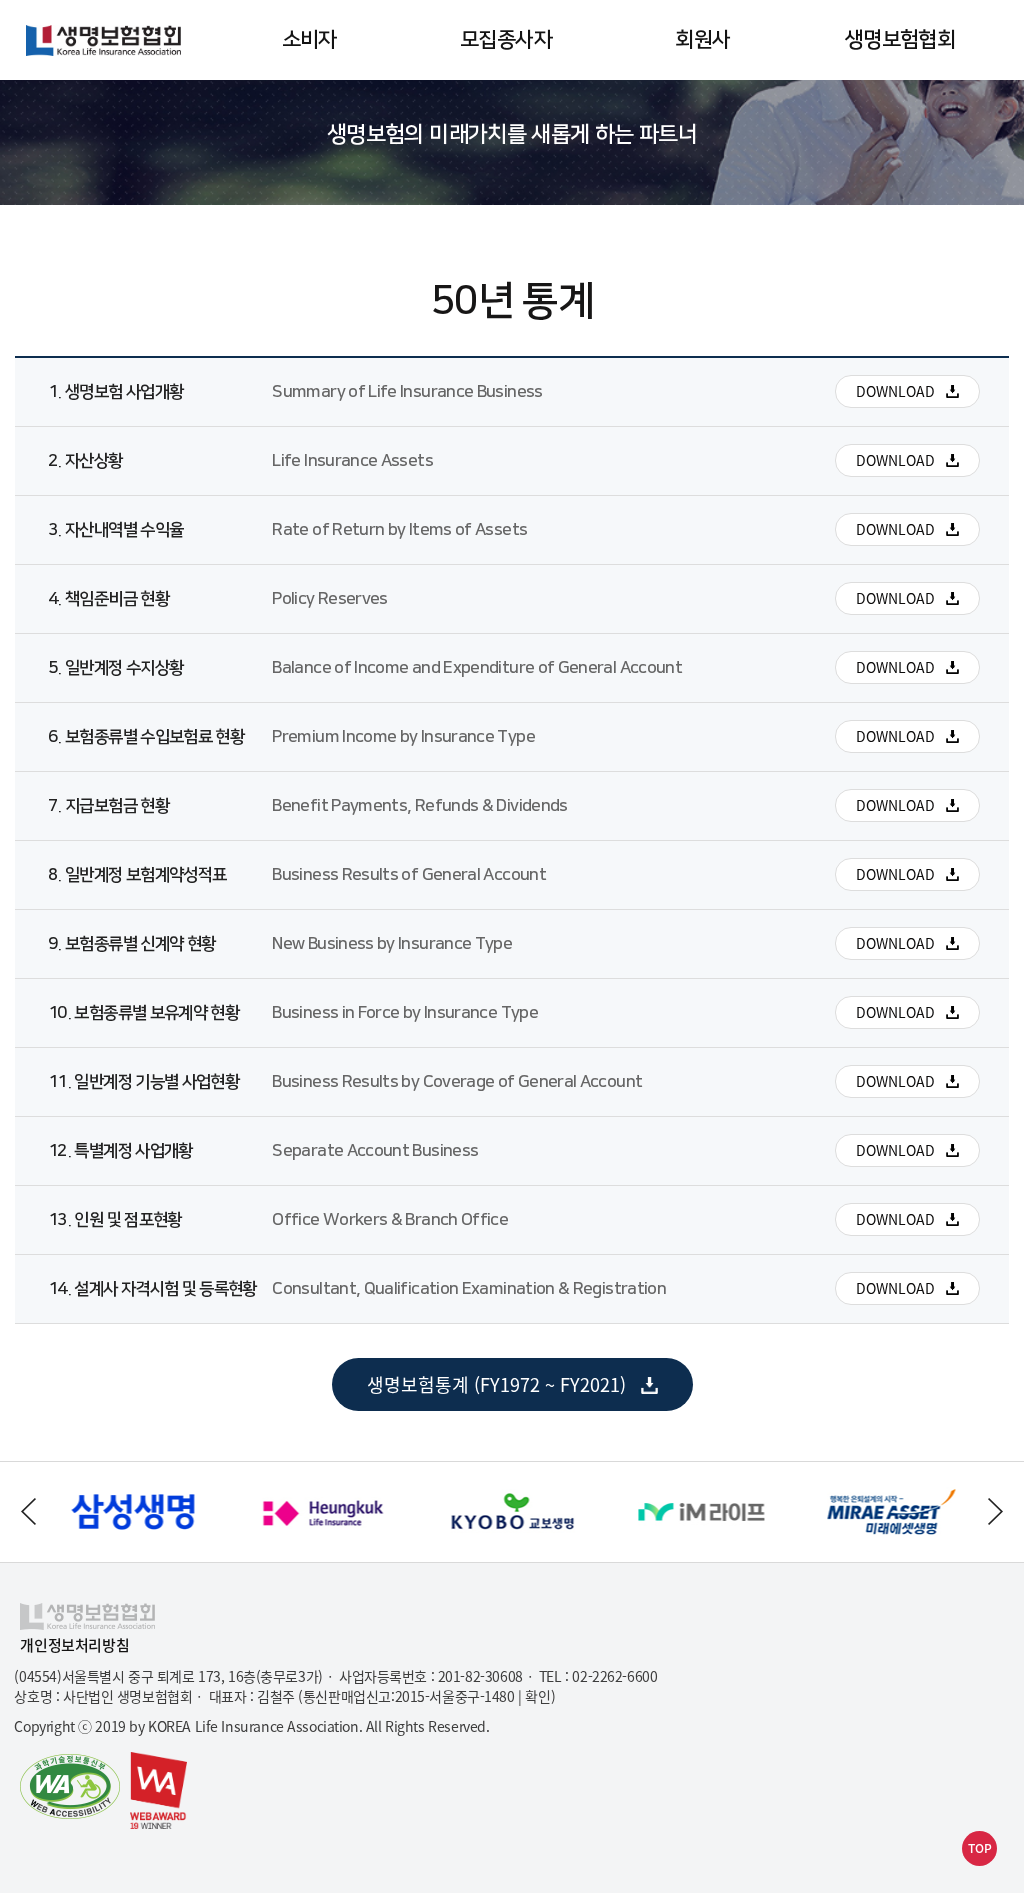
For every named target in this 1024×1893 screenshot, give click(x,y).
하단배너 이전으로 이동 (28, 1511)
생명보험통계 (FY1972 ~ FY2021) (488, 1391)
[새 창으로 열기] (132, 1475)
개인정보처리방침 (74, 1645)
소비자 (309, 39)
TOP (980, 1848)
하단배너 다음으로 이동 (996, 1511)
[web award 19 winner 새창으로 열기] (158, 1790)
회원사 (702, 39)
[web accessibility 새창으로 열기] (70, 1787)
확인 (537, 1696)
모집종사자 (506, 39)
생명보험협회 (900, 39)
